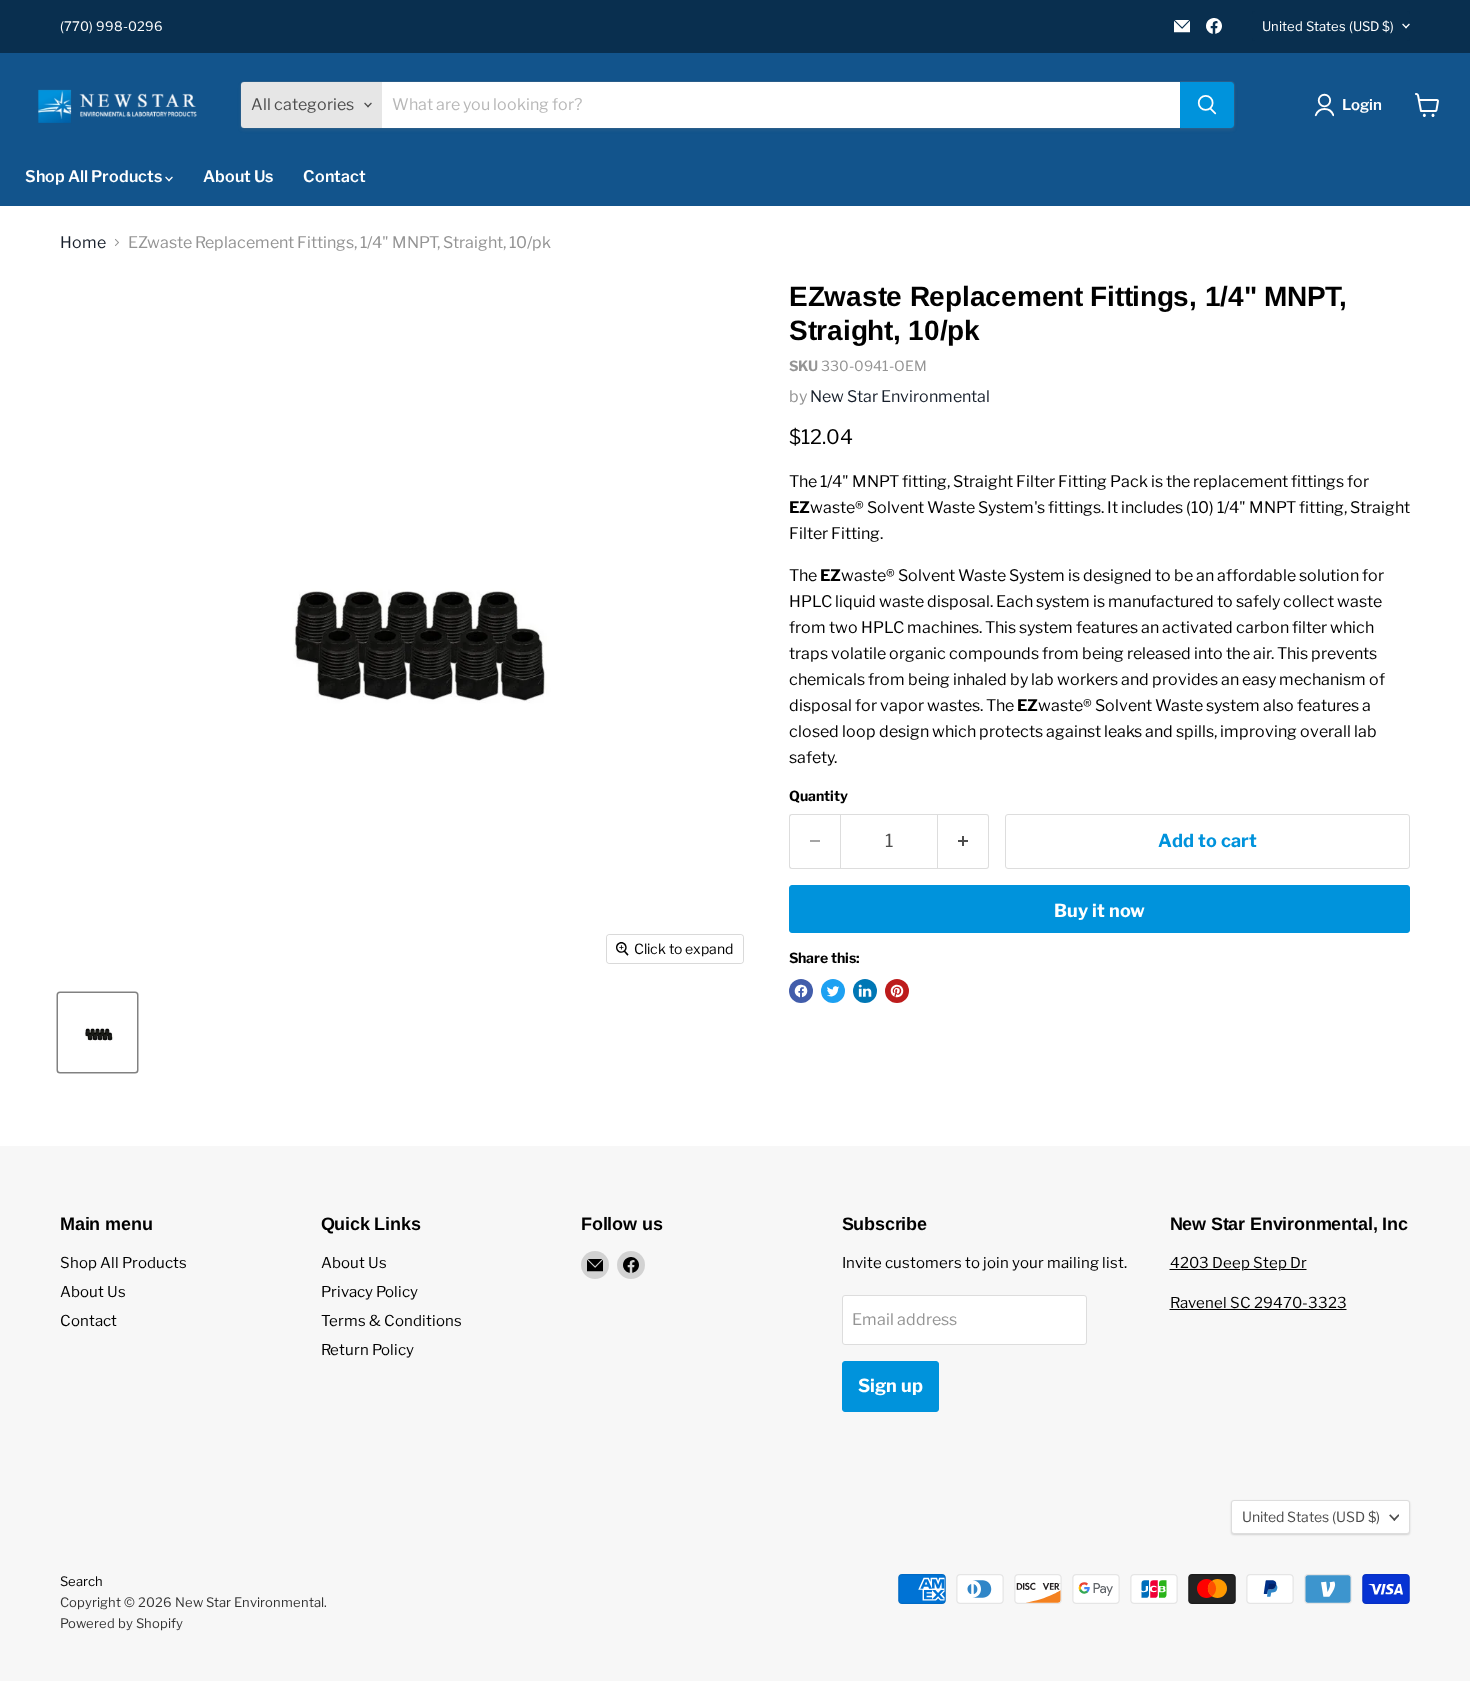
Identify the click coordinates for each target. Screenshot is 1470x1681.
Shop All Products (95, 176)
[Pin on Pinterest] (897, 991)
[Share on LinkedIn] (865, 991)
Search (81, 1581)
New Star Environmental (900, 396)
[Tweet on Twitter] (833, 991)
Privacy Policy (369, 1292)
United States (1328, 26)
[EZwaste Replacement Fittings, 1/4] (97, 1032)
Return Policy (367, 1350)
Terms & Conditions (391, 1321)
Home (83, 243)
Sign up (890, 1385)
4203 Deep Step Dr (1238, 1263)
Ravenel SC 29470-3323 (1258, 1303)
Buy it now (1099, 910)
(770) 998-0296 (111, 26)
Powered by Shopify (121, 1623)
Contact (334, 176)
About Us (238, 176)
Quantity (818, 796)
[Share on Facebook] (801, 991)
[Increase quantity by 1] (963, 841)
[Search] (1207, 105)
